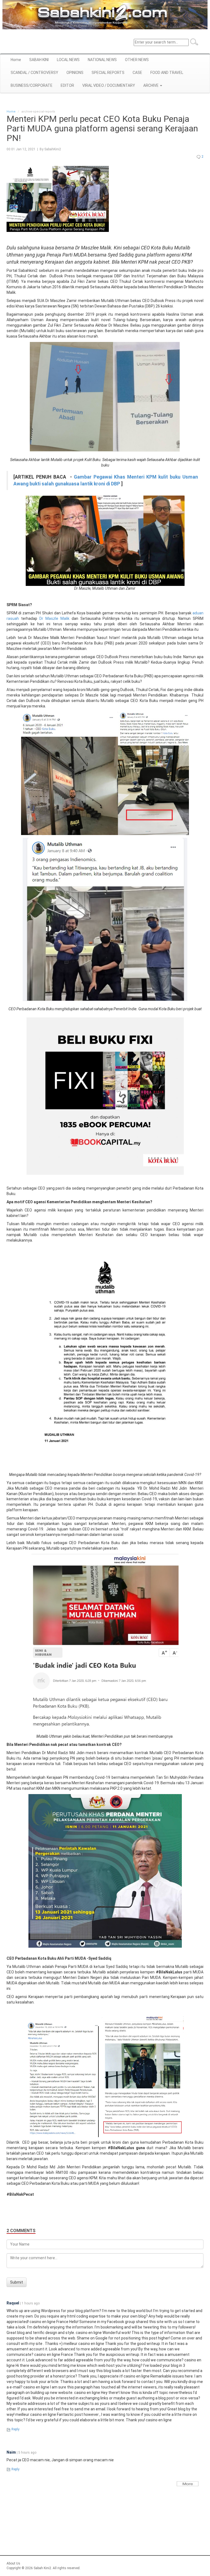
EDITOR (67, 85)
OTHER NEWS (137, 60)
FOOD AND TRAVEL (167, 73)
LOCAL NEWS (68, 60)
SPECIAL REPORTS (108, 73)
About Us (13, 2563)
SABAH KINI (39, 60)
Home (16, 60)
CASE (137, 73)
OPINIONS (75, 73)
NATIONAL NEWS (102, 60)
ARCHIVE (151, 85)
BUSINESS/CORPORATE (32, 85)
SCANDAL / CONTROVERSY (34, 73)
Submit (17, 2282)
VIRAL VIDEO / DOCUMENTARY (109, 85)
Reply (15, 2429)
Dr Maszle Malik (54, 618)
